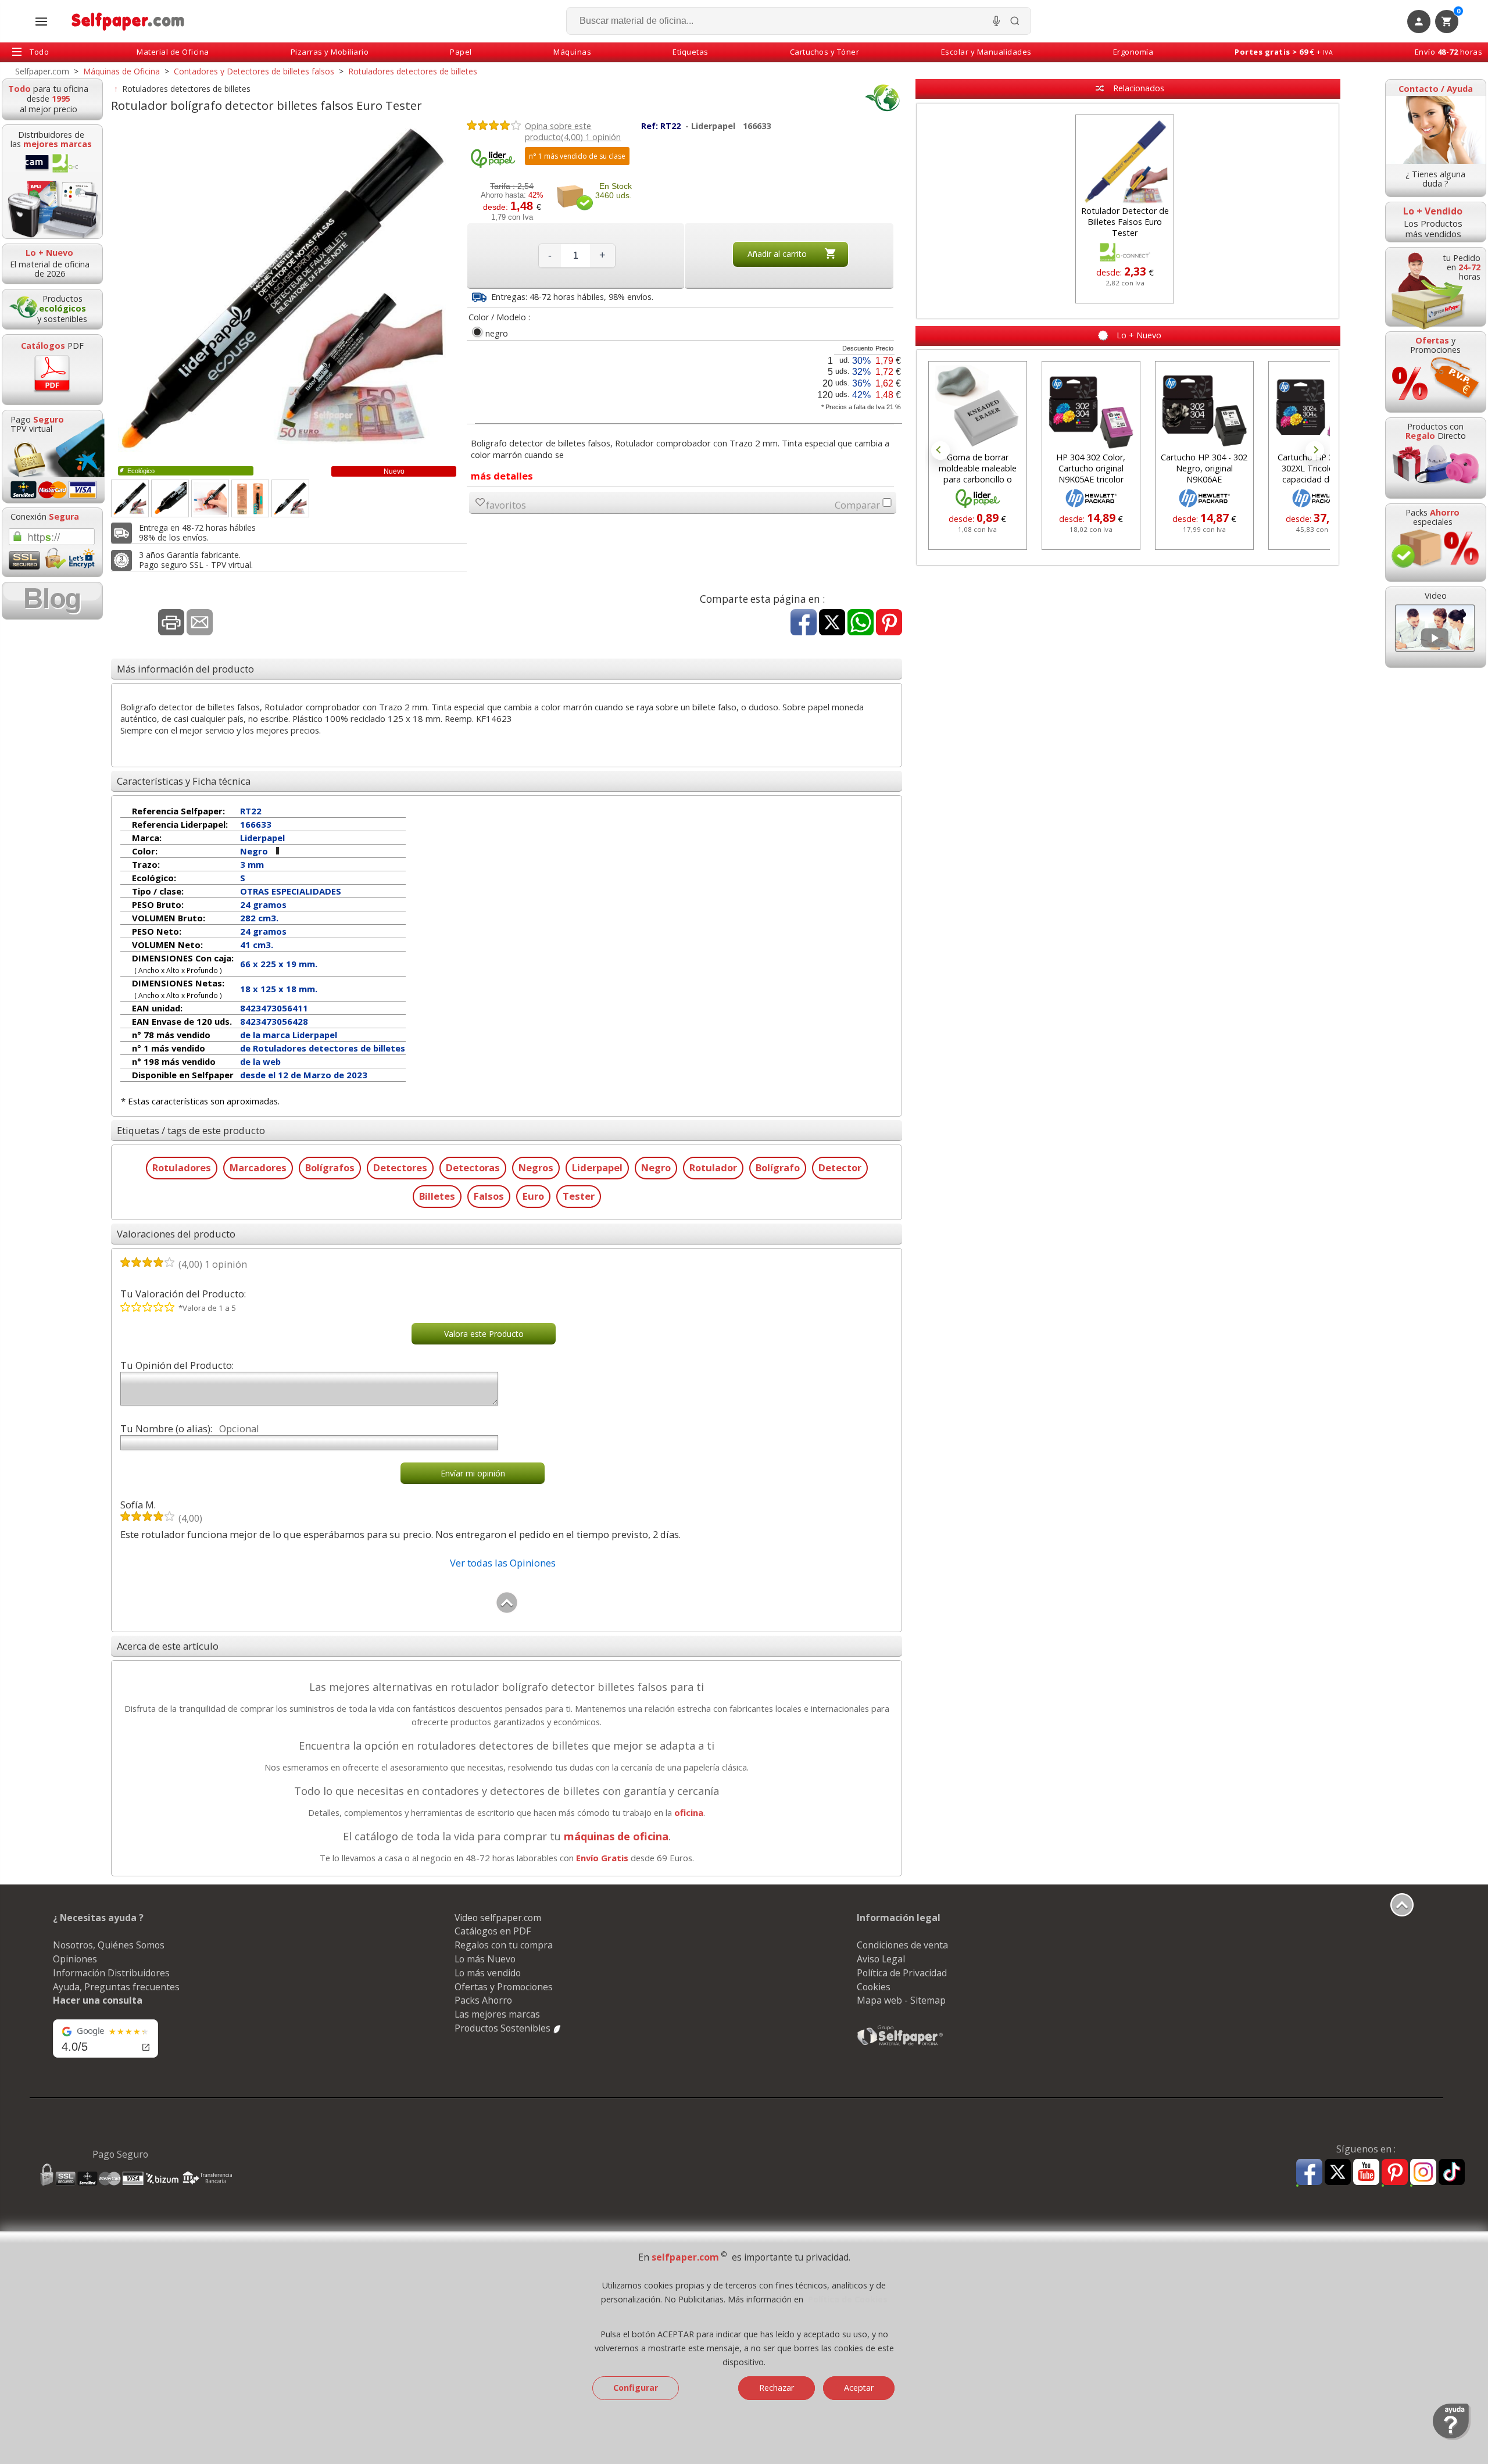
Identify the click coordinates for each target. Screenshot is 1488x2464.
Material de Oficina (173, 52)
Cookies (874, 1987)
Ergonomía (1133, 52)
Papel (461, 52)
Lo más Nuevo (485, 1959)
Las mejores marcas (497, 2014)
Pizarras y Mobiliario (330, 52)
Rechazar (777, 2388)
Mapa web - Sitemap (901, 2000)
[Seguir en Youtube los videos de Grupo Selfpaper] (1366, 2172)
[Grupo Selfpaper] (900, 2045)
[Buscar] (1015, 21)
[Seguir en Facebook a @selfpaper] (1309, 2174)
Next (1315, 450)
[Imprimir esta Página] (171, 623)
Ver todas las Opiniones (503, 1563)
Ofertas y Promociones (504, 1987)
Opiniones (75, 1959)
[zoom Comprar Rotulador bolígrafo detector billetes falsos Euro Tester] (210, 498)
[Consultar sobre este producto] (200, 623)
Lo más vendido (488, 1973)
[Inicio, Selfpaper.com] (128, 21)
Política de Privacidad (902, 1973)
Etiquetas (691, 52)
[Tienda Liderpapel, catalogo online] (493, 165)
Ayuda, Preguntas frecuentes (116, 1987)
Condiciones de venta (902, 1945)
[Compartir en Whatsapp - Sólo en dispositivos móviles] (861, 623)
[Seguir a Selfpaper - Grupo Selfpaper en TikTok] (1452, 2172)
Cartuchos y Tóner (825, 52)
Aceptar (859, 2388)
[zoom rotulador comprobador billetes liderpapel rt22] (170, 498)
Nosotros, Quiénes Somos (109, 1945)
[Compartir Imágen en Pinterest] (889, 623)
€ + (1284, 52)
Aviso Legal (881, 1959)
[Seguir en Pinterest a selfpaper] (1395, 2174)
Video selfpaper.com (498, 1918)
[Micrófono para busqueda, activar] (996, 21)
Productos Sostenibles (504, 2028)
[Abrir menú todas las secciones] (41, 22)
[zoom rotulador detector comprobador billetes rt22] (130, 498)
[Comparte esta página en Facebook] (804, 623)
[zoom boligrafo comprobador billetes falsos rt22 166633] (250, 498)
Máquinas (572, 52)
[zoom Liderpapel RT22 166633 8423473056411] (290, 498)
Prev (940, 450)
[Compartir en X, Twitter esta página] (832, 623)
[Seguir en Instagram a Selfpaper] (1423, 2174)
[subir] (507, 1610)
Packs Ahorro (483, 2000)
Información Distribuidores (111, 1973)
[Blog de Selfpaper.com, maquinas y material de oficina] (52, 601)
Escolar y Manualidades (986, 52)
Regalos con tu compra (504, 1945)
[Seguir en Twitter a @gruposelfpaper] (1338, 2172)
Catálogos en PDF (493, 1931)
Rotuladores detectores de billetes (187, 89)
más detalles (502, 476)
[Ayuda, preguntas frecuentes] (1452, 2437)
